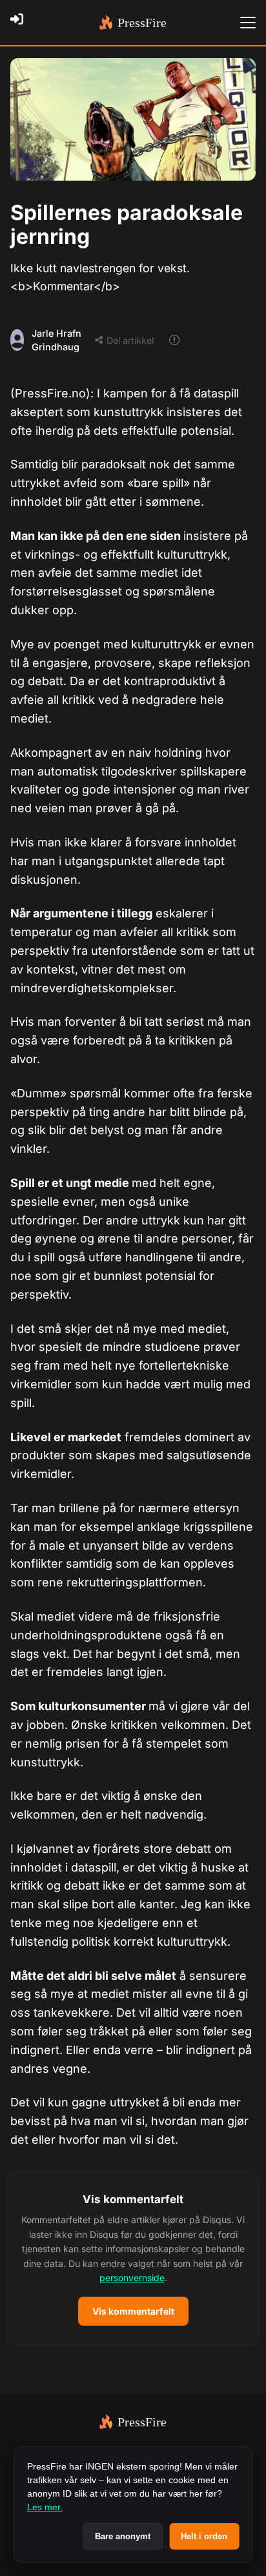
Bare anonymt (123, 2536)
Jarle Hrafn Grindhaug (56, 340)
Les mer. (45, 2507)
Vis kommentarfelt (133, 2311)
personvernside (132, 2278)
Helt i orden (204, 2536)
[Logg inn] (21, 23)
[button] (133, 2259)
